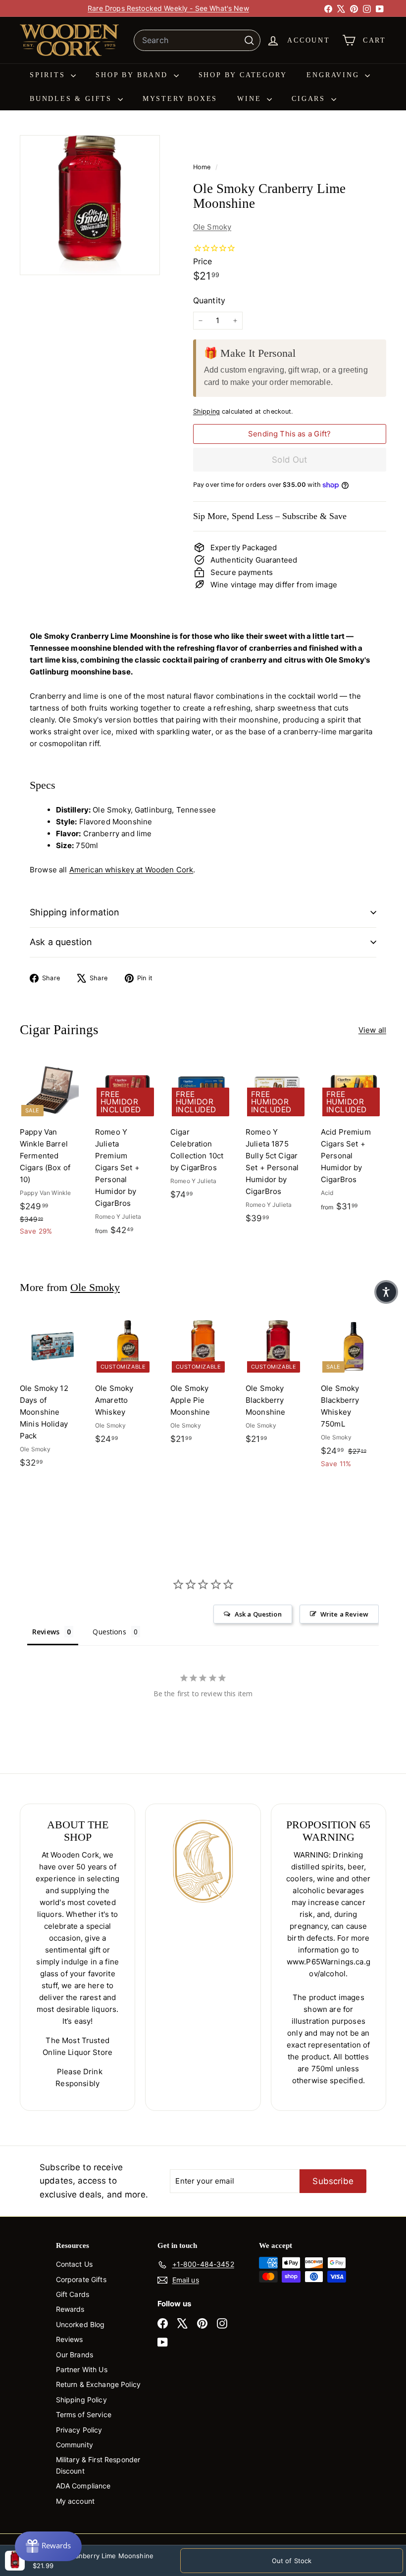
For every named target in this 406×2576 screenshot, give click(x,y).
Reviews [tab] (46, 1632)
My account (76, 2501)
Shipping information (75, 912)
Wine (251, 99)
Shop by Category (243, 75)
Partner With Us (82, 2369)
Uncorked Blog (80, 2324)
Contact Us (75, 2264)
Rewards (70, 2309)
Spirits (49, 75)
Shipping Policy (81, 2400)
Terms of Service (84, 2414)
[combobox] (197, 41)
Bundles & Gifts (73, 99)
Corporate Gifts (81, 2279)
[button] (386, 1292)
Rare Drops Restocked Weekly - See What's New (168, 8)
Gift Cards (73, 2294)
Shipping (206, 411)
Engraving (334, 75)
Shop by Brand (133, 75)
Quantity (209, 300)
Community (75, 2445)
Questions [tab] (109, 1632)
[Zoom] (90, 205)
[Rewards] (48, 2546)
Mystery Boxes (180, 99)
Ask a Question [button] (258, 1614)
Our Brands (75, 2355)
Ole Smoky (212, 227)
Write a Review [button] (344, 1614)
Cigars (310, 99)
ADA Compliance (83, 2486)
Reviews (70, 2339)
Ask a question (61, 942)
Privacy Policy (79, 2430)
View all (372, 1030)
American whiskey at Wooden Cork (131, 870)
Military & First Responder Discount (98, 2465)
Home (203, 167)
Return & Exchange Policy (99, 2384)
